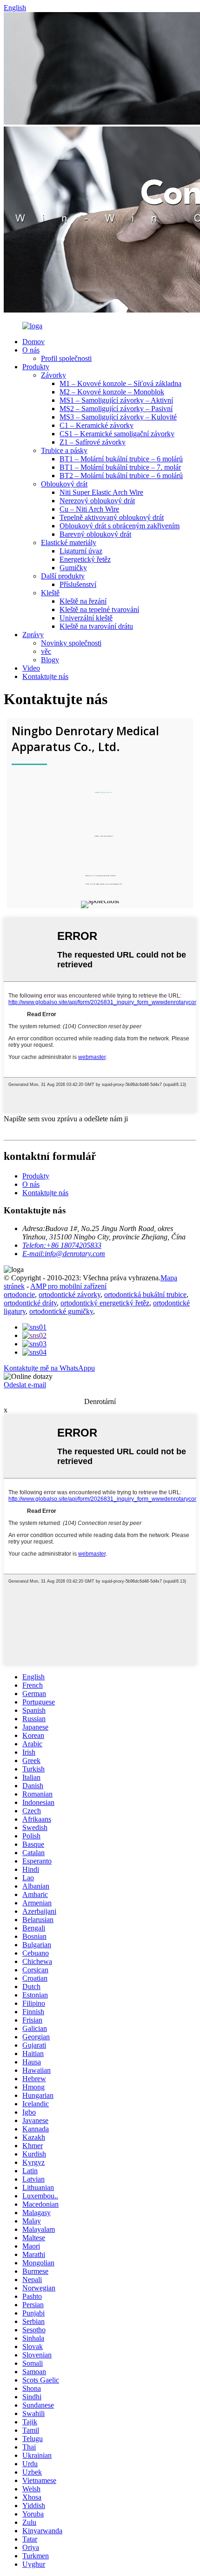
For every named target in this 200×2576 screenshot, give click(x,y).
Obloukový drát (64, 484)
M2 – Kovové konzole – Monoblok (112, 392)
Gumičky (73, 568)
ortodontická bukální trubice (145, 1295)
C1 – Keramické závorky (97, 425)
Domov (33, 342)
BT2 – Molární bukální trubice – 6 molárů (121, 476)
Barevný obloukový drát (95, 534)
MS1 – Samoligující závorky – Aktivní (116, 400)
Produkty (36, 367)
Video (31, 668)
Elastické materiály (69, 542)
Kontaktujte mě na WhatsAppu (49, 1368)
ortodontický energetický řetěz (105, 1303)
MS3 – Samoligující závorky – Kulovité (118, 417)
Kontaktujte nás (45, 676)
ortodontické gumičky (61, 1311)
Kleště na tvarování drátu (96, 626)
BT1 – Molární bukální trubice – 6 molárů (121, 459)
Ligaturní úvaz (81, 551)
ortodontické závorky (70, 1295)
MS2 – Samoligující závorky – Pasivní (116, 409)
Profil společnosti (66, 358)
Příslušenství (78, 584)
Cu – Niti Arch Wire (89, 509)
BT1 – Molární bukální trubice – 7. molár (120, 467)
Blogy (50, 660)
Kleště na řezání (83, 601)
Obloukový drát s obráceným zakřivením (120, 526)
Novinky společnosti (71, 643)
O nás (31, 350)
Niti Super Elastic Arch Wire (101, 492)
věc (46, 651)
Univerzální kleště (86, 618)
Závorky (53, 375)
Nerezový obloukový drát (97, 501)
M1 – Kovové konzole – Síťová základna (120, 383)
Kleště (50, 593)
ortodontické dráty (30, 1303)
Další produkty (63, 576)
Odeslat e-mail (25, 1385)
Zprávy (33, 635)
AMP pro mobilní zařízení (68, 1286)
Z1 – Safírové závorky (93, 442)
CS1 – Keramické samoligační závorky (117, 434)
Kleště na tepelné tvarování (99, 609)
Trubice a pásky (64, 450)
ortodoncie (19, 1295)
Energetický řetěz (85, 559)
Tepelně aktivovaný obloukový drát (112, 517)
